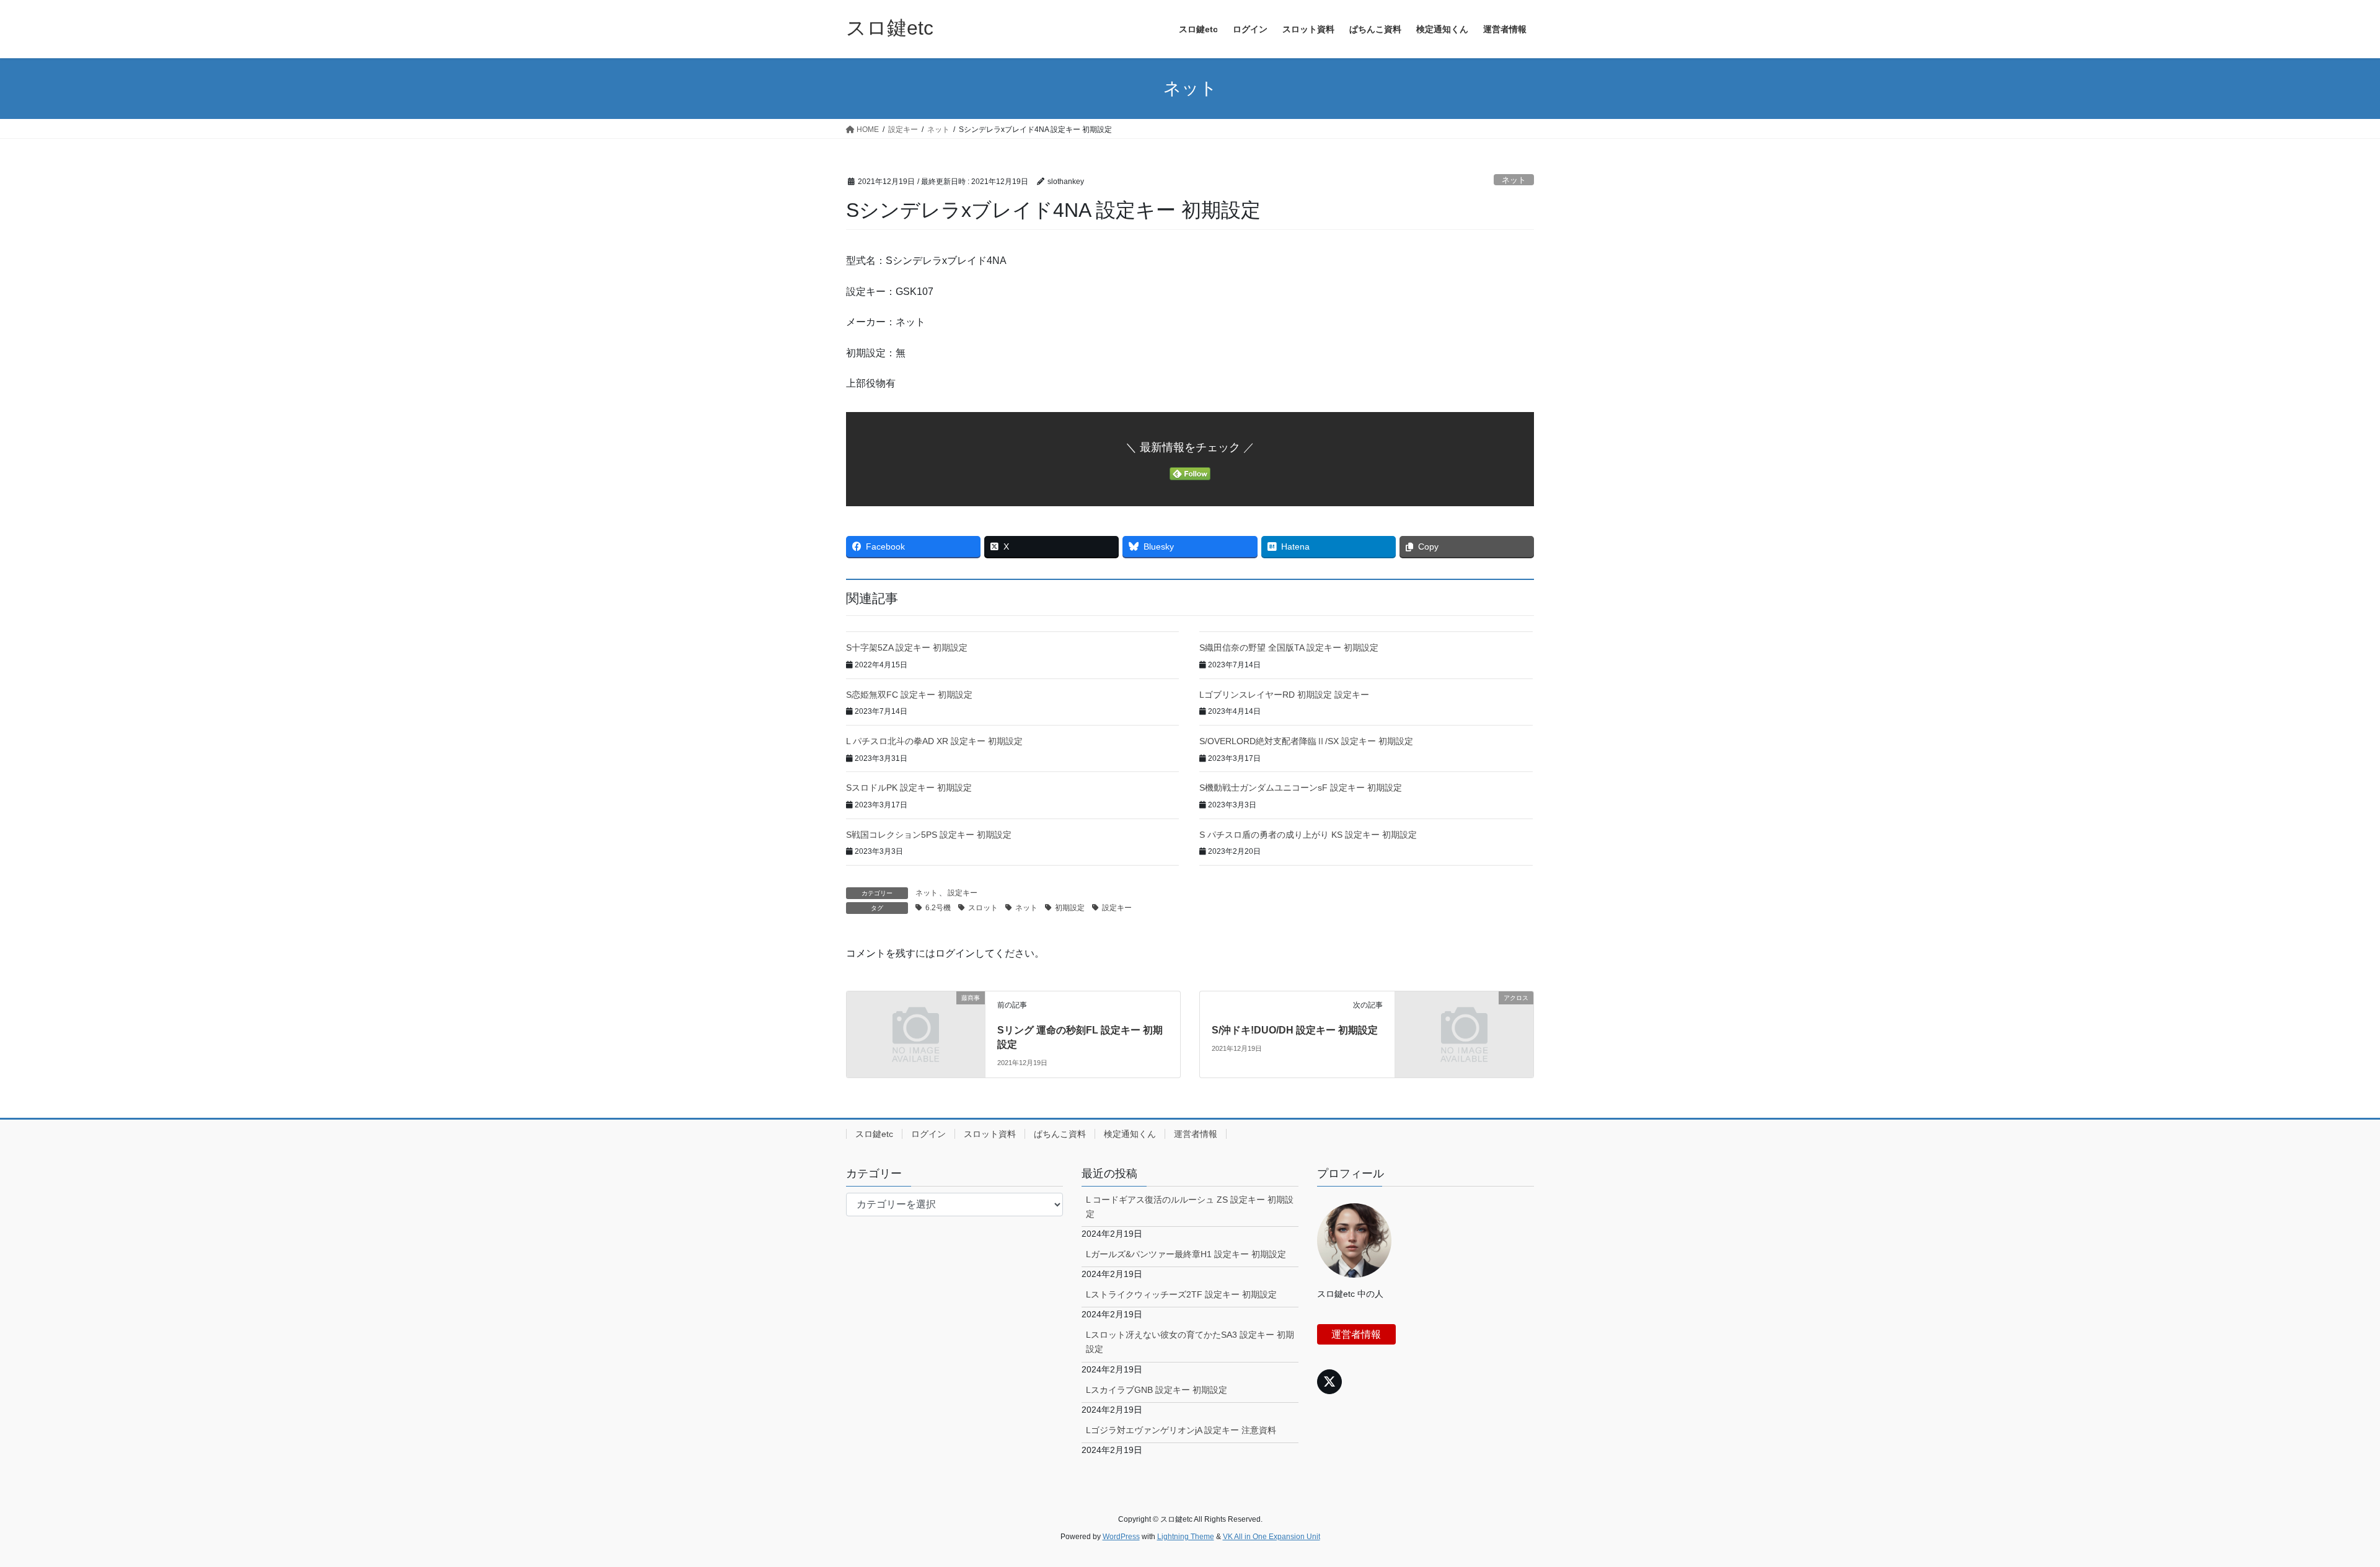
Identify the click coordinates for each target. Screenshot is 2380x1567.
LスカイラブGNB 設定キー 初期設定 (1157, 1390)
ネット (1514, 180)
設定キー (963, 893)
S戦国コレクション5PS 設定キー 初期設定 (929, 835)
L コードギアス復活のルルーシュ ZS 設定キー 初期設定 (1190, 1207)
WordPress (1121, 1537)
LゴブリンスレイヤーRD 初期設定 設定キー (1284, 695)
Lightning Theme (1186, 1537)
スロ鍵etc (874, 1134)
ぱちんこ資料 (1060, 1134)
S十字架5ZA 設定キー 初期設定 (907, 647)
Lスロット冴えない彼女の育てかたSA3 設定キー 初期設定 (1190, 1342)
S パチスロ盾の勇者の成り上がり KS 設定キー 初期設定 (1308, 835)
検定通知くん (1130, 1134)
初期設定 (1070, 908)
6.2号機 (938, 908)
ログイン (928, 1134)
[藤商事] (916, 1033)
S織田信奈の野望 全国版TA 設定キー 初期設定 (1289, 647)
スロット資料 (990, 1134)
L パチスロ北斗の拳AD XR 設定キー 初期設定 (934, 741)
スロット (983, 908)
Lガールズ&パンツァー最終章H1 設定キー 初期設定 (1186, 1254)
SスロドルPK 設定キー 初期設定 (909, 788)
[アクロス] (1464, 1033)
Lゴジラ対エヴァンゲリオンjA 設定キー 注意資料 (1181, 1430)
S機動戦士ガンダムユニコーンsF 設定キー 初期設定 (1301, 788)
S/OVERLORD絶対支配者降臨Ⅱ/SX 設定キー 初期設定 (1306, 741)
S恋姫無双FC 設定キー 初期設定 (909, 695)
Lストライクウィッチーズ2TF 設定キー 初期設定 (1181, 1294)
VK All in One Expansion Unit (1272, 1537)
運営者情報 (1196, 1134)
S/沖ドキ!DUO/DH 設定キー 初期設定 (1295, 1030)
